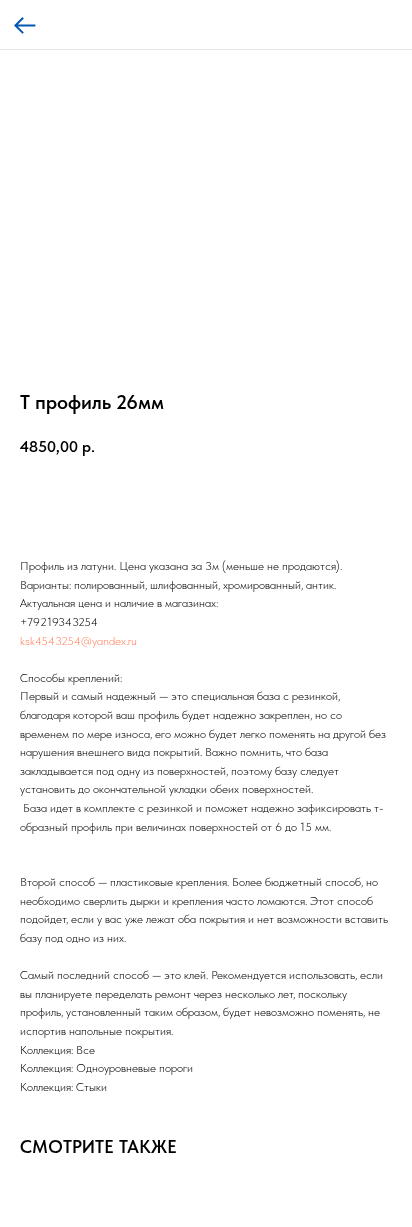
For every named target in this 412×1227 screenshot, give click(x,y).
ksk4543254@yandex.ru (78, 641)
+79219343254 (59, 622)
